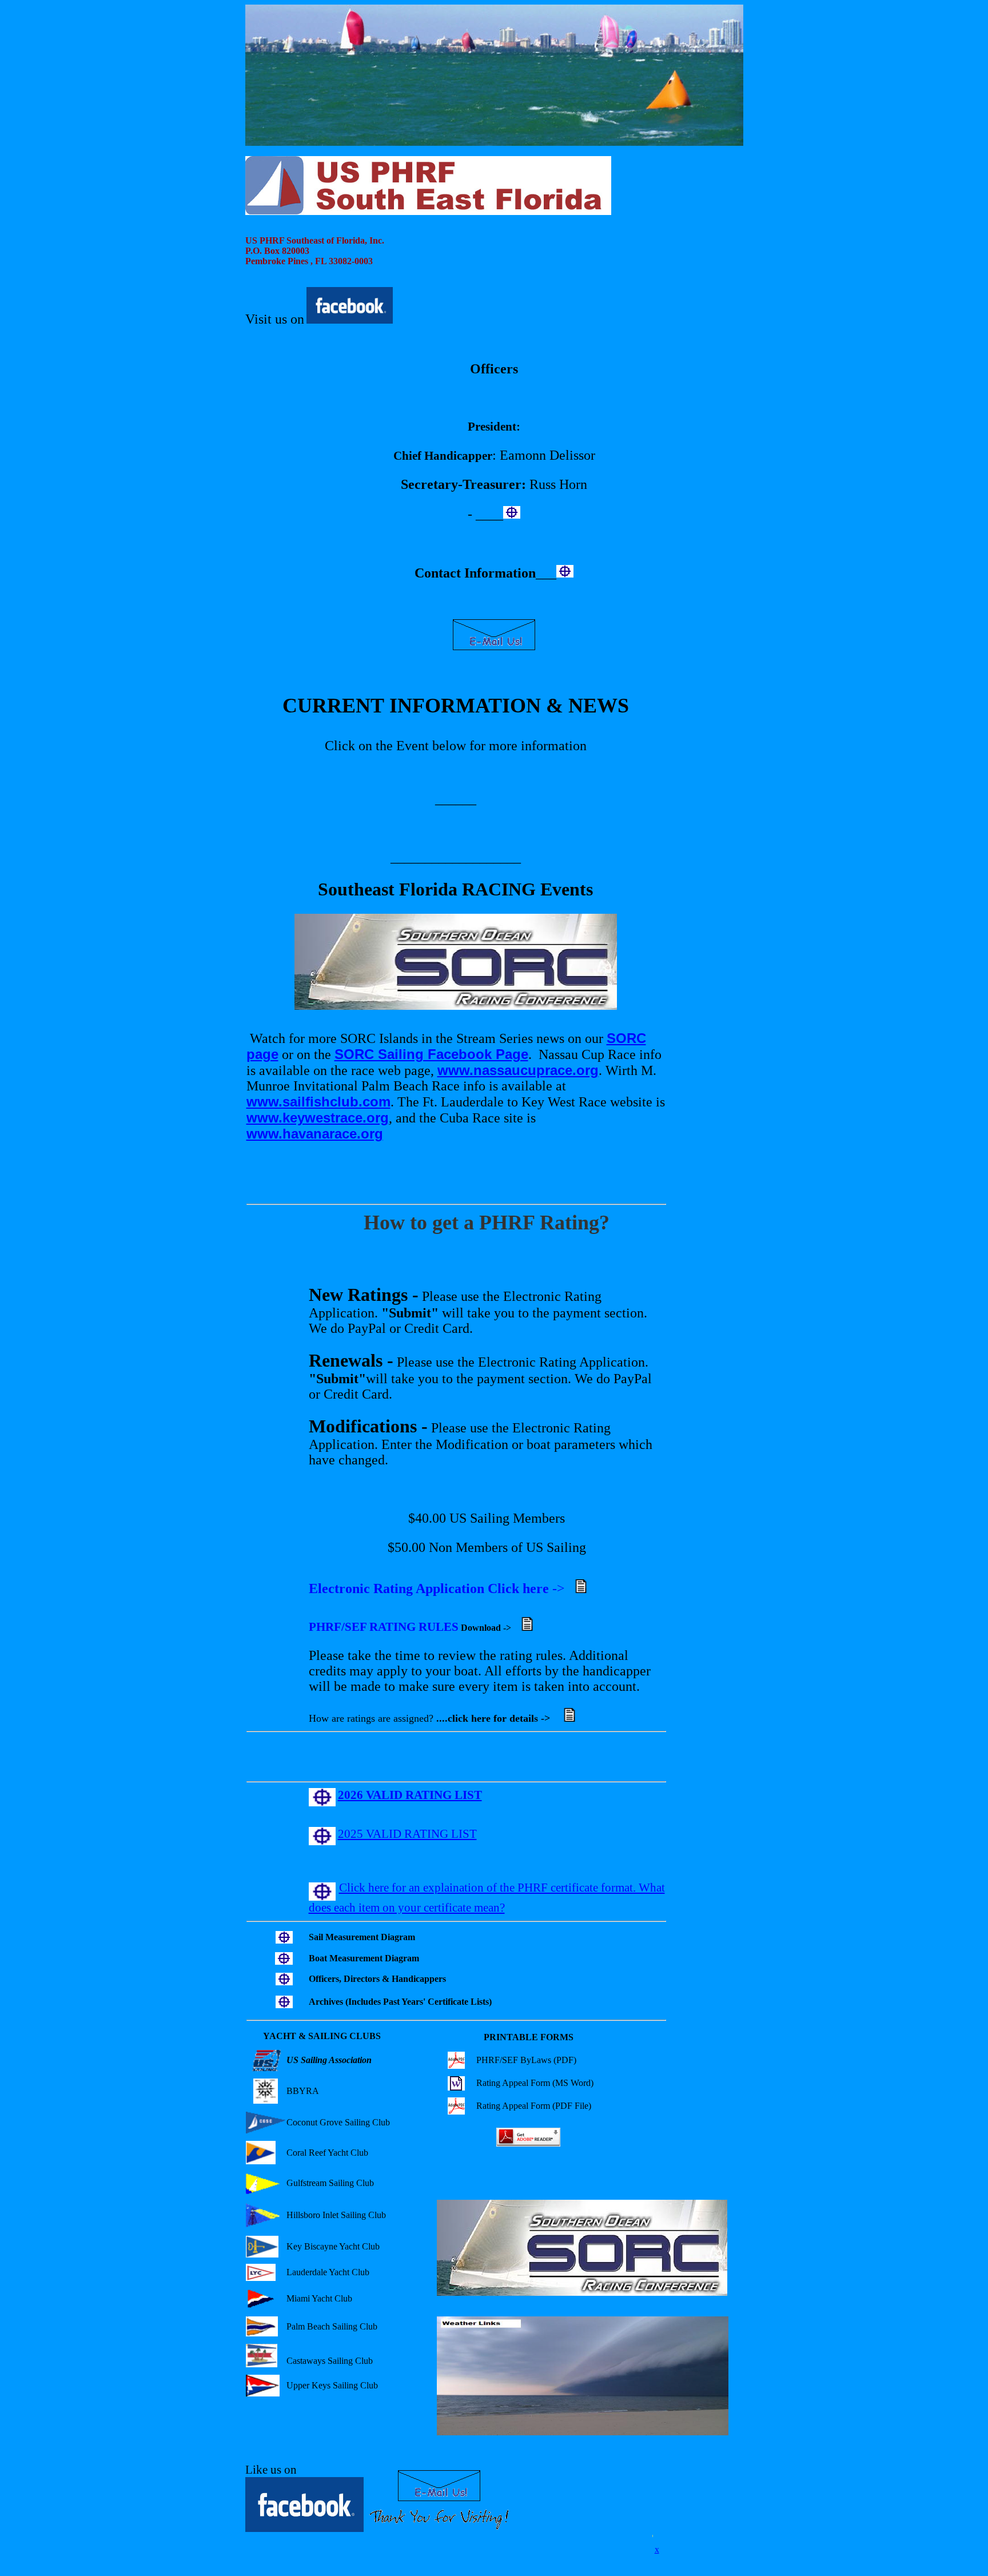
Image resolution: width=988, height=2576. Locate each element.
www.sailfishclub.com (318, 1102)
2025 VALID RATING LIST (407, 1834)
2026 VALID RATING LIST (410, 1795)
